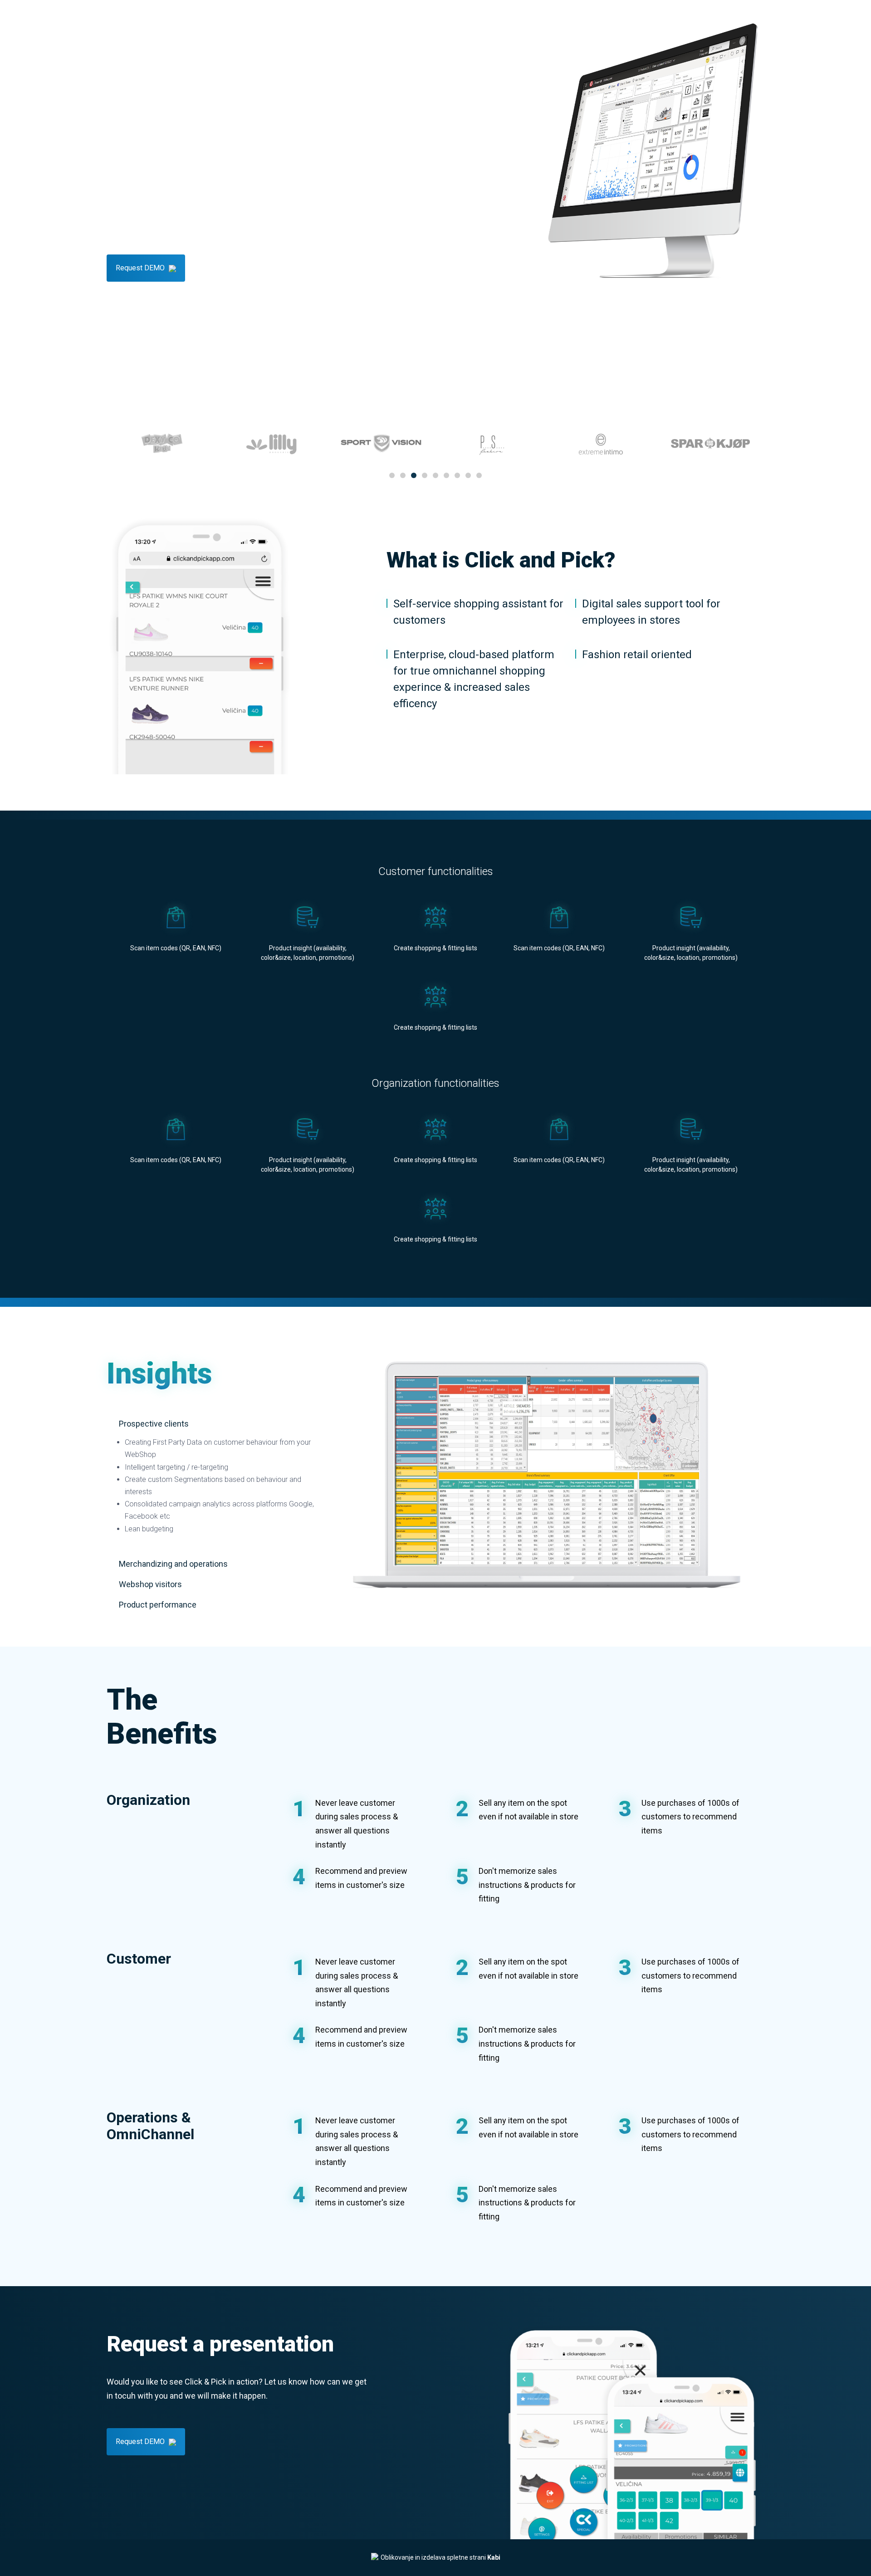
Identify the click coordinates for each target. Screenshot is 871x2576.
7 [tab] (457, 475)
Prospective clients (153, 1424)
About (171, 18)
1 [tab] (392, 475)
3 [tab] (414, 475)
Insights (272, 18)
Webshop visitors (149, 1584)
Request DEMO (141, 268)
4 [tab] (425, 475)
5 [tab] (435, 475)
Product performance (157, 1605)
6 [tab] (446, 475)
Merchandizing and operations (172, 1564)
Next (746, 317)
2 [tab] (403, 475)
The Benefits (321, 18)
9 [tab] (479, 475)
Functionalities (220, 18)
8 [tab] (468, 475)
